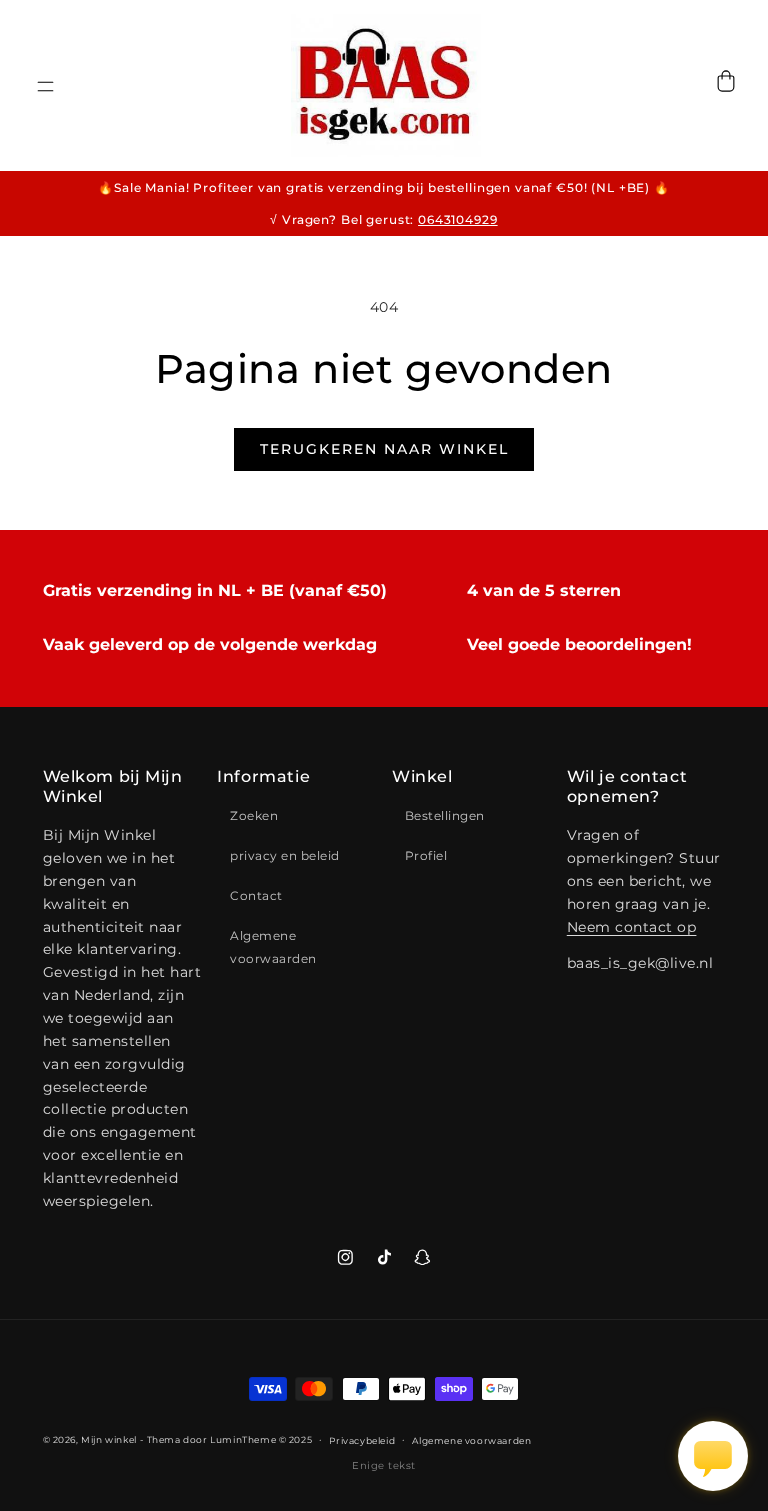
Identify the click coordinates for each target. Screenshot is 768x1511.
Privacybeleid (362, 1440)
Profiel (426, 855)
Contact (256, 895)
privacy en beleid (285, 855)
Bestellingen (445, 815)
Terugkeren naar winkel (384, 449)
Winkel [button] (422, 776)
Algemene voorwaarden (273, 947)
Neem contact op (632, 927)
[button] (45, 96)
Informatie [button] (263, 776)
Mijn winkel (109, 1439)
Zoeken (254, 815)
